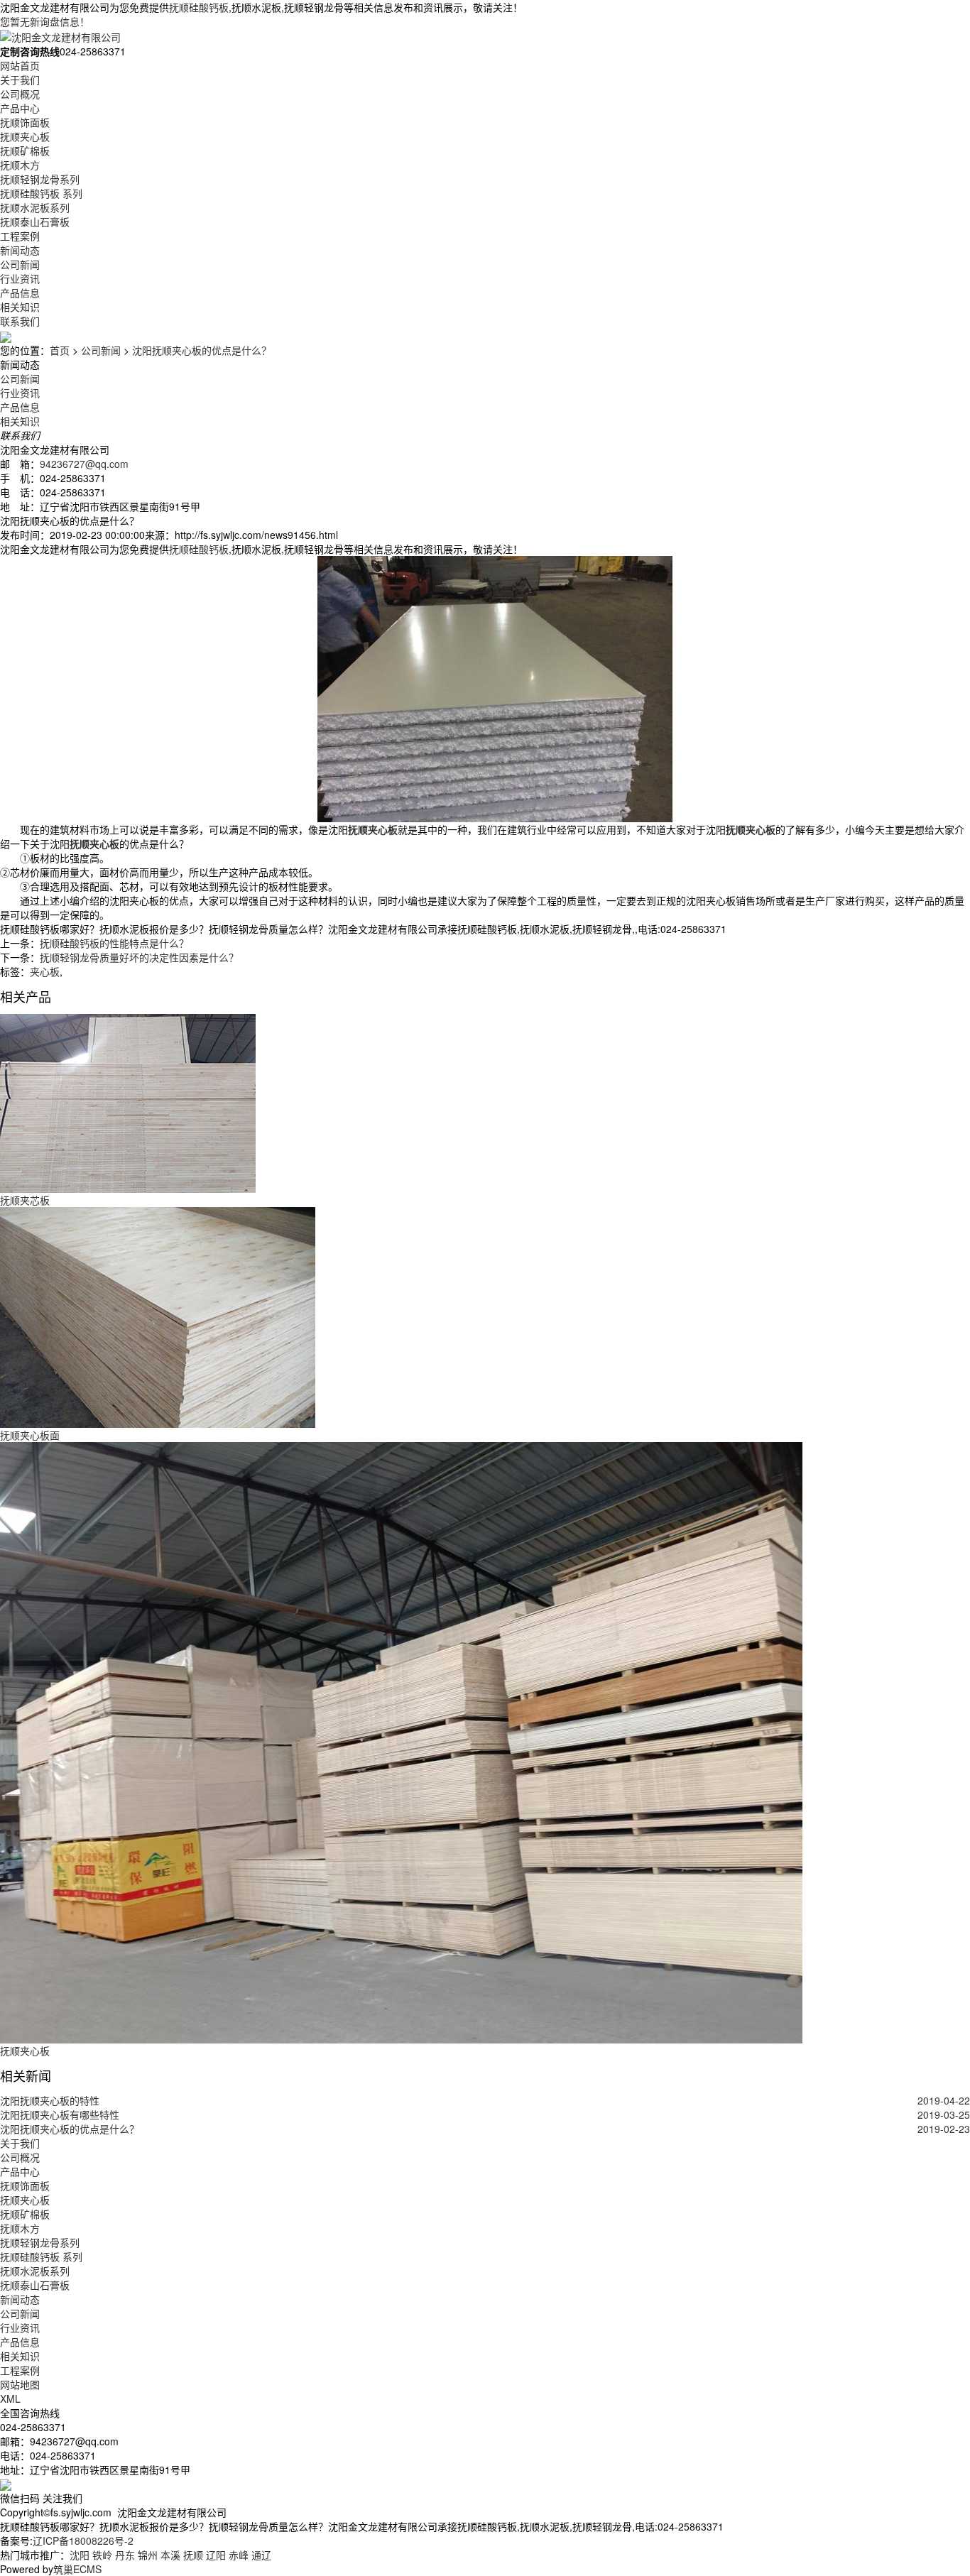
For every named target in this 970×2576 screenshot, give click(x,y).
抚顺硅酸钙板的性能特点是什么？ (114, 943)
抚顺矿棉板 (25, 151)
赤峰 (239, 2555)
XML (10, 2398)
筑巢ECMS (77, 2569)
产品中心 (20, 108)
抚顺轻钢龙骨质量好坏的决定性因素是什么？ (139, 957)
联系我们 (20, 321)
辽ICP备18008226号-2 (83, 2540)
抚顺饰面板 (25, 122)
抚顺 (193, 2555)
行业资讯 (20, 278)
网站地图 (20, 2384)
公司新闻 (20, 264)
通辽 (261, 2555)
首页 (60, 350)
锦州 (148, 2555)
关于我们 (20, 80)
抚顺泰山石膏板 (35, 222)
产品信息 (20, 293)
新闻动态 (20, 250)
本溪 (170, 2555)
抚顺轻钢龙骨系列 (40, 179)
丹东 (125, 2555)
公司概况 (20, 94)
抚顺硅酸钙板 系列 (41, 193)
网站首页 (20, 65)
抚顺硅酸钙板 (199, 7)
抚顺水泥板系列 (35, 207)
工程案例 (20, 236)
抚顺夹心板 (25, 136)
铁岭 (102, 2555)
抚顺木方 (20, 165)
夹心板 (45, 971)
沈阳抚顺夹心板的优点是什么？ (202, 350)
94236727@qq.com (84, 464)
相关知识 (20, 307)
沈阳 (80, 2555)
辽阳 (216, 2555)
